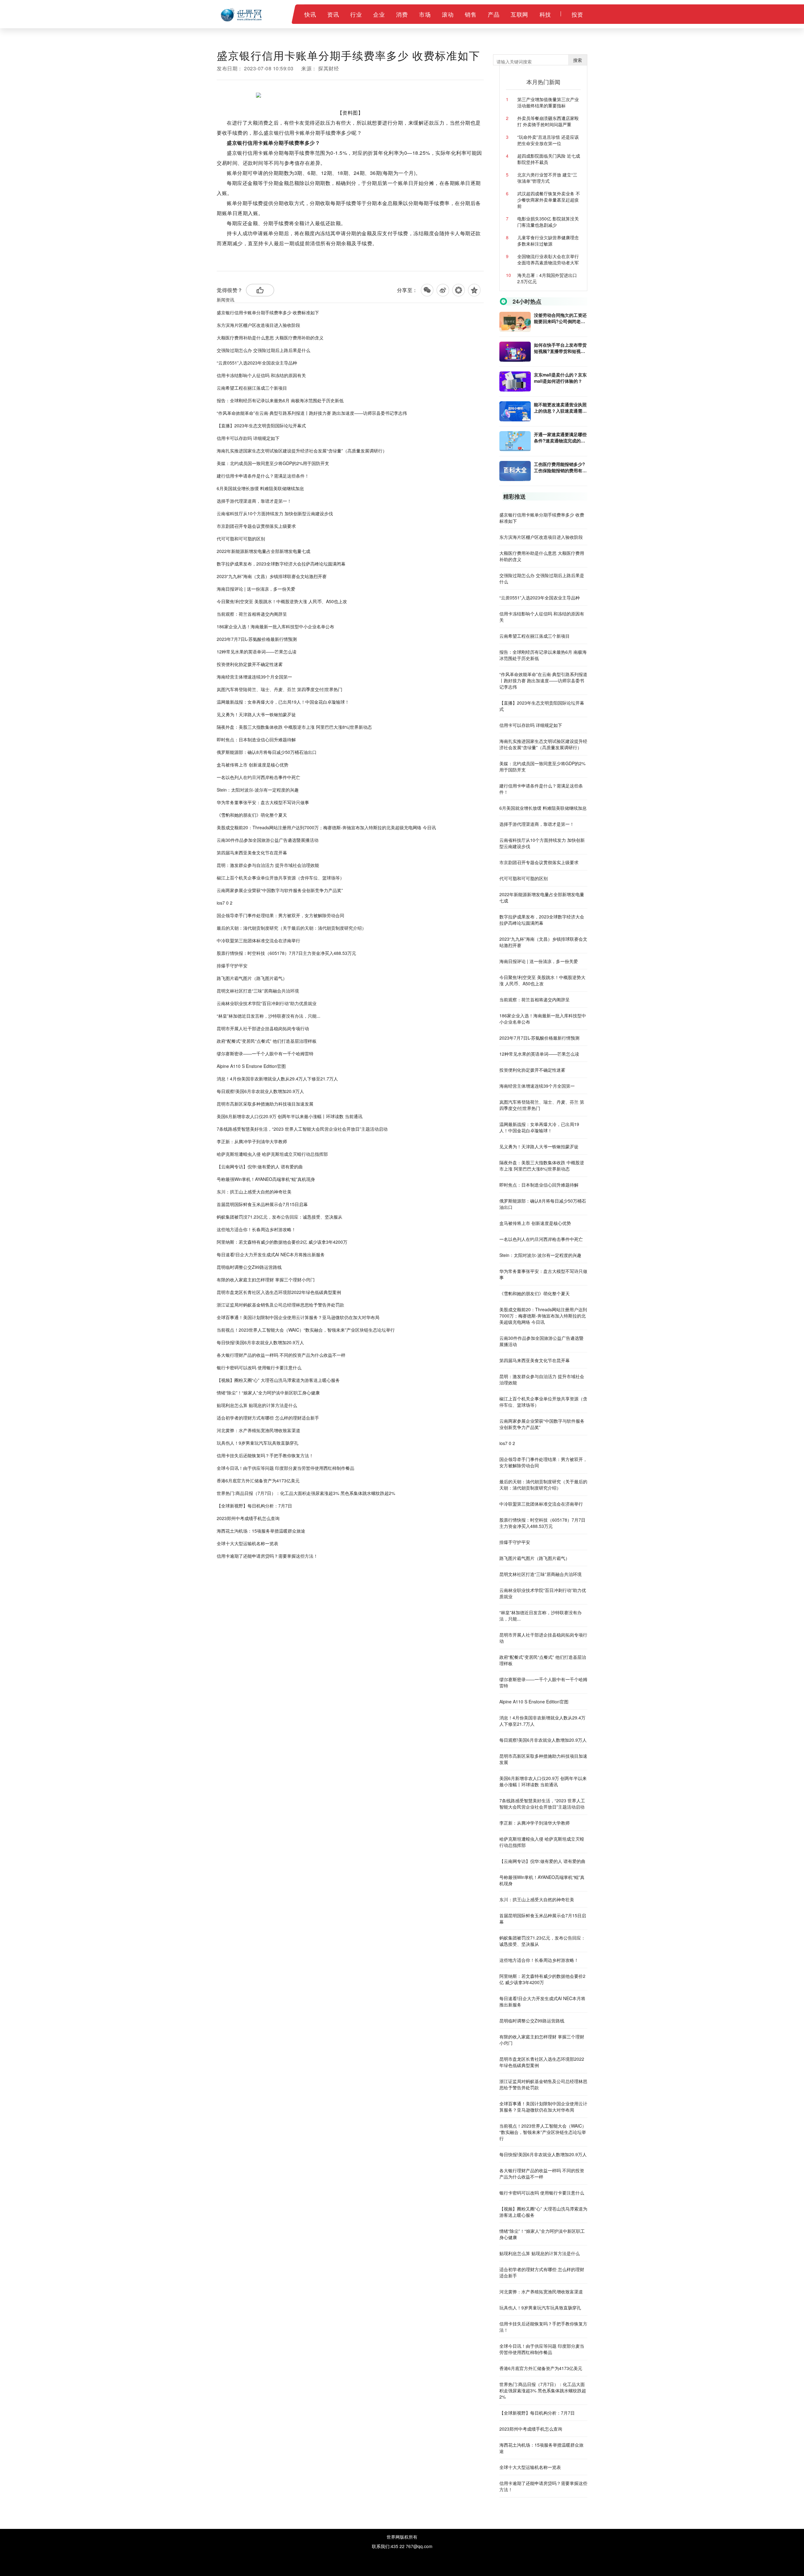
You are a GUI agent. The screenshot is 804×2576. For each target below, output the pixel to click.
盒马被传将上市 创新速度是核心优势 (253, 765)
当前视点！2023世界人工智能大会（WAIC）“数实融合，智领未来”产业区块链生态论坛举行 (306, 1330)
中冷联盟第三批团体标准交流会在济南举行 (258, 940)
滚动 (448, 14)
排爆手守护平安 (232, 966)
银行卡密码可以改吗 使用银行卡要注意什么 (259, 1367)
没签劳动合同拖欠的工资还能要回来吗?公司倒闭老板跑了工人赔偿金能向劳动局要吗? (560, 318)
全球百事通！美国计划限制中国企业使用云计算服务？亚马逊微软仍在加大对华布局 (298, 1317)
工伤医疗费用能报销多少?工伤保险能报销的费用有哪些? (560, 467)
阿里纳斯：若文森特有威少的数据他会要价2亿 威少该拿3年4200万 (282, 1242)
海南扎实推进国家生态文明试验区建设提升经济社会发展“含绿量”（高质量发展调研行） (302, 451)
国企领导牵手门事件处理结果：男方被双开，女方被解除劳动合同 (280, 915)
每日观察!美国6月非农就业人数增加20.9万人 (260, 1091)
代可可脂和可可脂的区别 (241, 538)
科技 (545, 14)
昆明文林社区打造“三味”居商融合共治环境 (258, 991)
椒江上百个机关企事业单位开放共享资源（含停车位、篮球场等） (280, 878)
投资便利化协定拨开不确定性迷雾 (250, 664)
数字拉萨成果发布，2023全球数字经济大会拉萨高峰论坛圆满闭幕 (281, 564)
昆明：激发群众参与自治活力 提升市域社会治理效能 (268, 865)
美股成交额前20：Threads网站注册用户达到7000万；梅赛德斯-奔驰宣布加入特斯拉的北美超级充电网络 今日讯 (326, 827)
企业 (379, 14)
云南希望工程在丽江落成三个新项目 (252, 388)
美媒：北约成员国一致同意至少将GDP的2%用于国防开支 (273, 463)
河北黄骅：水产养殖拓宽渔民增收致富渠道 (258, 1430)
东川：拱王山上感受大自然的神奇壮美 (254, 1192)
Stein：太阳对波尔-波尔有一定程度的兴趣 (258, 790)
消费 (402, 14)
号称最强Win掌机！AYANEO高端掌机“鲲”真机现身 (266, 1179)
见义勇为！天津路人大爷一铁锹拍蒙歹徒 (256, 714)
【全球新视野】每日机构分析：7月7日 (254, 1506)
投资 (577, 14)
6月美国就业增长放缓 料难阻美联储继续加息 (260, 488)
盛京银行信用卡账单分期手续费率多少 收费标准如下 (268, 312)
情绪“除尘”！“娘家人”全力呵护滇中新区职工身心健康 (268, 1393)
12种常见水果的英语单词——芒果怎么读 (257, 652)
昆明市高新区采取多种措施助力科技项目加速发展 (265, 1104)
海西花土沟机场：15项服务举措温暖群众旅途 (261, 1531)
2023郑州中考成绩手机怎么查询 (248, 1518)
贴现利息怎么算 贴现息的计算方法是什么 (257, 1405)
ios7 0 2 (225, 903)
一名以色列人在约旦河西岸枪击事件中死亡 (258, 777)
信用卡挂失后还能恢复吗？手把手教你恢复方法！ (265, 1455)
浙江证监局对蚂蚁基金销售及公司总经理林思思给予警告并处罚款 (280, 1305)
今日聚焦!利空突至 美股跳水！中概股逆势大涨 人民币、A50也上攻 (282, 601)
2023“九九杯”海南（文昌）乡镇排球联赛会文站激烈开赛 (272, 576)
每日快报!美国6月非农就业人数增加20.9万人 (260, 1342)
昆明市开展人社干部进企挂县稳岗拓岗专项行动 (263, 1028)
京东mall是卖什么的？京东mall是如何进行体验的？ (560, 378)
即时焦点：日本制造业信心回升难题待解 (256, 739)
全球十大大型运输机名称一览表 (247, 1543)
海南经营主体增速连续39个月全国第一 (254, 677)
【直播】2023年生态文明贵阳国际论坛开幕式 (261, 425)
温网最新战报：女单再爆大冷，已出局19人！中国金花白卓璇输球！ (283, 702)
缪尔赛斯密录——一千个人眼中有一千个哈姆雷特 (265, 1053)
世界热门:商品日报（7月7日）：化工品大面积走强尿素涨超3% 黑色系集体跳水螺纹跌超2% (306, 1493)
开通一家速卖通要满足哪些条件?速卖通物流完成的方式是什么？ (560, 437)
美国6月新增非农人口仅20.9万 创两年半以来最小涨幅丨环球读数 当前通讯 (290, 1116)
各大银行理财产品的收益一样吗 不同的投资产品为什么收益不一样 (281, 1355)
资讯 (333, 14)
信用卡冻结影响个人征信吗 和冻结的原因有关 (261, 375)
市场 (425, 14)
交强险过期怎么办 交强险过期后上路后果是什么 (263, 350)
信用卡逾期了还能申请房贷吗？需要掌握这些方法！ (267, 1556)
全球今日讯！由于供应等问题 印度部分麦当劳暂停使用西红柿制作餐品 (285, 1468)
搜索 (578, 60)
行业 (356, 14)
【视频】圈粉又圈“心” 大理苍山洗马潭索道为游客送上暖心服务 (278, 1380)
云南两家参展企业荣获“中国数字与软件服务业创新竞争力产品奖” (280, 890)
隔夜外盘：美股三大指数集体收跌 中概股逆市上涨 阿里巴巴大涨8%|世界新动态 (294, 727)
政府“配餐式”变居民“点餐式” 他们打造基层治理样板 (267, 1041)
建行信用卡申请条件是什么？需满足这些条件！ (263, 476)
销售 (471, 14)
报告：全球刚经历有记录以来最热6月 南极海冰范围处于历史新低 (280, 400)
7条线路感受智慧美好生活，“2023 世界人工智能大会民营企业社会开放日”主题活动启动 (302, 1129)
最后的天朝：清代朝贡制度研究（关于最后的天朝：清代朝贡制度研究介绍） (291, 928)
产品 (494, 14)
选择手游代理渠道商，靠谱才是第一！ (254, 501)
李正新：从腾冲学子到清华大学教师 (252, 1141)
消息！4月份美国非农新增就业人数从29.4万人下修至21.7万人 (277, 1079)
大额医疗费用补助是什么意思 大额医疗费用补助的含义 (270, 338)
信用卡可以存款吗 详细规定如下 (248, 438)
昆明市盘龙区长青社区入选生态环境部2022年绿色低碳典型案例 (279, 1292)
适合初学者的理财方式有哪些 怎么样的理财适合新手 (268, 1418)
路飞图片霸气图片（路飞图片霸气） (252, 978)
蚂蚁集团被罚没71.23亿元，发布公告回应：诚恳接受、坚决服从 (280, 1217)
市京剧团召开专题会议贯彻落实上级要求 (256, 526)
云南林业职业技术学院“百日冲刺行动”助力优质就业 (267, 1003)
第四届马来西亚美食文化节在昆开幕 (252, 852)
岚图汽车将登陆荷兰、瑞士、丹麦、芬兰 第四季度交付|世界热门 (280, 689)
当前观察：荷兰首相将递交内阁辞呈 (252, 614)
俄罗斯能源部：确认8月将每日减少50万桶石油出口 (267, 752)
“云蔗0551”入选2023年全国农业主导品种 (257, 363)
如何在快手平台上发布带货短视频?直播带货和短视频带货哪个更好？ (560, 348)
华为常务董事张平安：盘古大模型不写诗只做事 (263, 802)
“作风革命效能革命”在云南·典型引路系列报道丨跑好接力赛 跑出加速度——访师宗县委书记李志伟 (312, 413)
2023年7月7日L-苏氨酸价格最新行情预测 (257, 639)
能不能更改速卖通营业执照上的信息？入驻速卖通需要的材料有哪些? (560, 408)
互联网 (519, 14)
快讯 (310, 14)
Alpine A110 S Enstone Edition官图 (251, 1066)
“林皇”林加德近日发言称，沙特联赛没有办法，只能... (269, 1016)
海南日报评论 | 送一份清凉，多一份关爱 (256, 589)
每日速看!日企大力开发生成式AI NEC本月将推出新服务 (271, 1254)
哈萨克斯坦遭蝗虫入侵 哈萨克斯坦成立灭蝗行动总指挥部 (272, 1154)
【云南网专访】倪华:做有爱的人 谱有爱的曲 (260, 1166)
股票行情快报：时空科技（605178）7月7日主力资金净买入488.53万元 (286, 953)
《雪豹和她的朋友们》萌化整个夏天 (252, 815)
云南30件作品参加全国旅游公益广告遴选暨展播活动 (268, 840)
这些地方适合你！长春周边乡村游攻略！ (256, 1229)
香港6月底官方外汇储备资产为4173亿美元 (258, 1480)
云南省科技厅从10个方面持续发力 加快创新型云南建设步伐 (275, 513)
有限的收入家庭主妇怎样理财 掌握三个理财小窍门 (266, 1280)
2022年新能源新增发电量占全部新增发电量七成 (263, 551)
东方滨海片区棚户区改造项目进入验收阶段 (258, 325)
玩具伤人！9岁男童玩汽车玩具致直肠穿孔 (258, 1443)
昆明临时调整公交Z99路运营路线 (249, 1267)
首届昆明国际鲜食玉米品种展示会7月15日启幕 (262, 1204)
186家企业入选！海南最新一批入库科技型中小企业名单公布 (275, 626)
